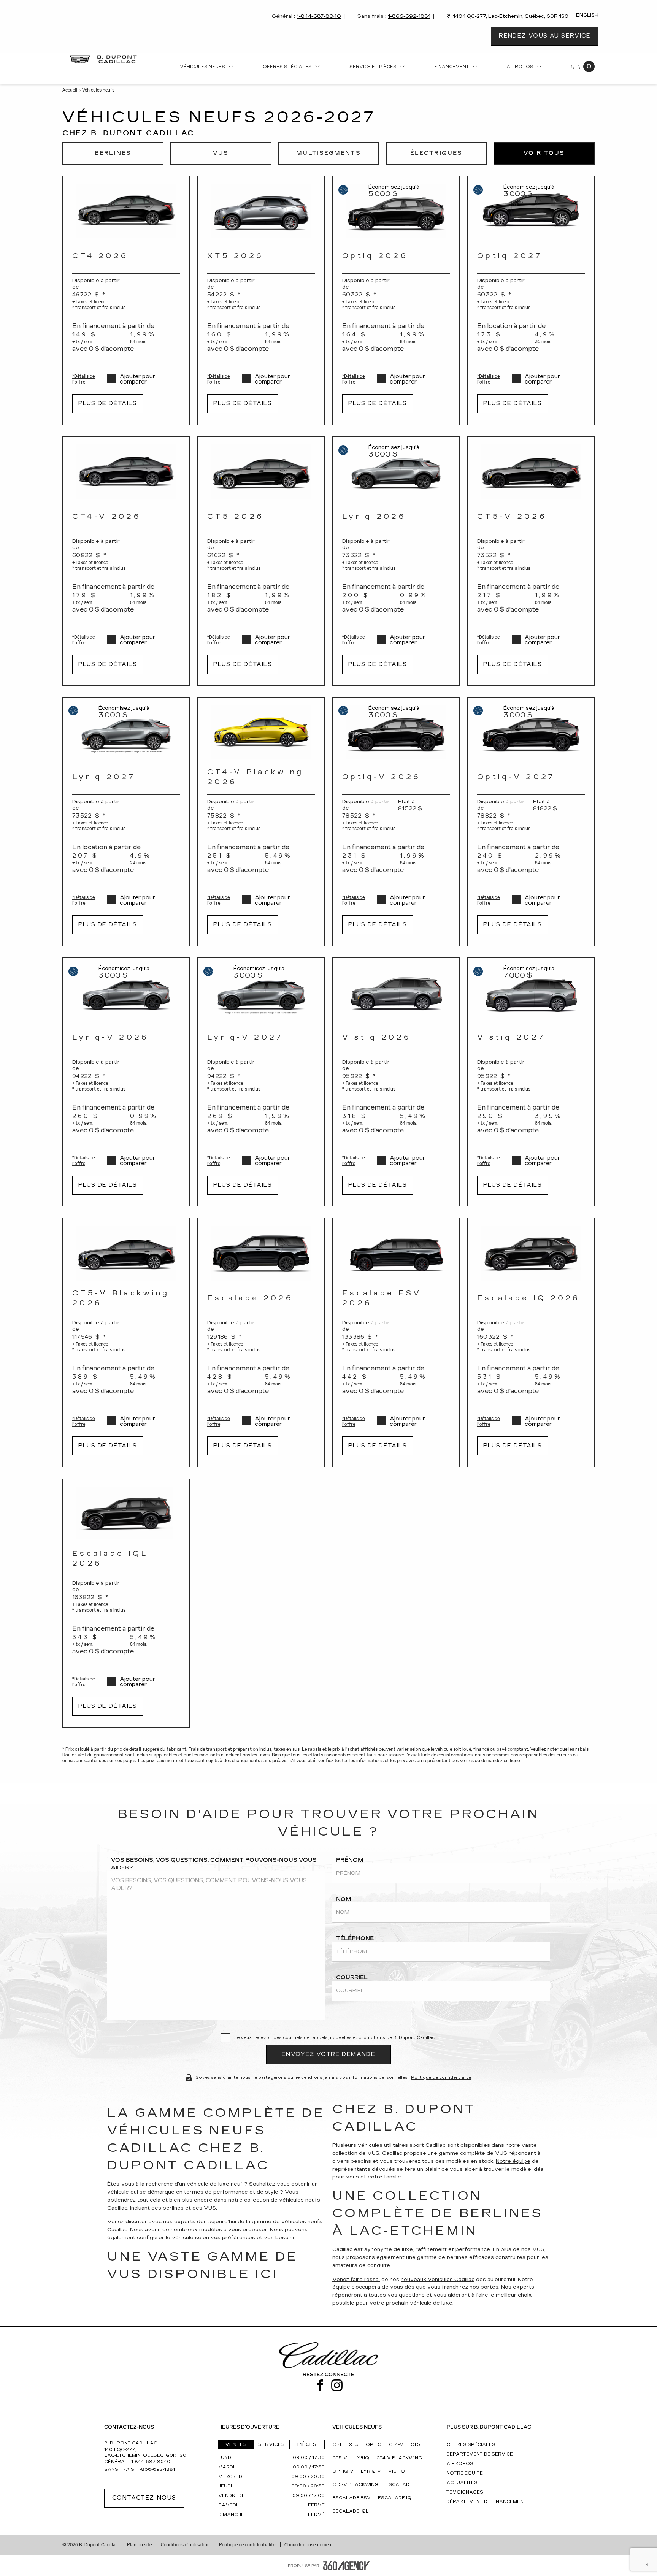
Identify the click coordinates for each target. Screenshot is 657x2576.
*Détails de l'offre (83, 379)
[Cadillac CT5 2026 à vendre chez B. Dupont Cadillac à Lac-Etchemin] (261, 472)
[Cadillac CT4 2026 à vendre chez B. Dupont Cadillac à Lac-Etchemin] (126, 211)
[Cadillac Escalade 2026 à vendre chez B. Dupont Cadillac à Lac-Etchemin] (261, 1253)
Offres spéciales (287, 67)
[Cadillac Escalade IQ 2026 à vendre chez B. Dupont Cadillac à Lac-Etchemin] (531, 1253)
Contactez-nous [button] (144, 2498)
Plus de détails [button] (108, 403)
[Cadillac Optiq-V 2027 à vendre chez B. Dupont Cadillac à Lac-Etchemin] (531, 732)
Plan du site (140, 2545)
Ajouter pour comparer (137, 379)
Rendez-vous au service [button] (545, 36)
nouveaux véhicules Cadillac (438, 2280)
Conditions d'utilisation (186, 2545)
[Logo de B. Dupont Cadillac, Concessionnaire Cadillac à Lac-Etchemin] (105, 59)
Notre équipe (513, 2161)
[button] (113, 153)
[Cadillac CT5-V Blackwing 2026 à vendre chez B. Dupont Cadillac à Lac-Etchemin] (126, 1253)
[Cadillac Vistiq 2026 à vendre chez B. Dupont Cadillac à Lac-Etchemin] (396, 993)
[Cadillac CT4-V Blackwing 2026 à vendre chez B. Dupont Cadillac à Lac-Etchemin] (261, 732)
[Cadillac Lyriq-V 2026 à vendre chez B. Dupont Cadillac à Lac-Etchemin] (126, 993)
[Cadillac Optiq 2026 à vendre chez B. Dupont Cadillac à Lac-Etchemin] (396, 211)
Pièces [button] (307, 2444)
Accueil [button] (70, 90)
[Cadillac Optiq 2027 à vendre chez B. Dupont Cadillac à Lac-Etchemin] (531, 211)
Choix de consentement (309, 2545)
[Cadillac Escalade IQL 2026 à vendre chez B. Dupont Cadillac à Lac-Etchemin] (126, 1514)
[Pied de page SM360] (346, 2566)
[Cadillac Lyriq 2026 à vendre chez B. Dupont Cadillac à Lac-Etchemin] (396, 472)
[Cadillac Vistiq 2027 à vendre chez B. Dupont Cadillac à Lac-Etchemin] (531, 993)
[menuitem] (207, 68)
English (587, 15)
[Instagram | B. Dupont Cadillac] (337, 2386)
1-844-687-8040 (319, 16)
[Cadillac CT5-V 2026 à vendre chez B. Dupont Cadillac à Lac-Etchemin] (531, 472)
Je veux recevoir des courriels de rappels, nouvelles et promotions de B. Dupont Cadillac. (335, 2038)
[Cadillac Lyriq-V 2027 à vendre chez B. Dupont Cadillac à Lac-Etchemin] (261, 993)
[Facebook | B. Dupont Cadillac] (320, 2386)
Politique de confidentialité (441, 2077)
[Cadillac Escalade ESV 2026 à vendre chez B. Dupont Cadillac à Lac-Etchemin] (396, 1253)
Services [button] (271, 2444)
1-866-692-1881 (409, 16)
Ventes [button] (236, 2444)
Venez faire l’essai (356, 2280)
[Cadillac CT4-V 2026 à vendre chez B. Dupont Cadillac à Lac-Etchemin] (126, 472)
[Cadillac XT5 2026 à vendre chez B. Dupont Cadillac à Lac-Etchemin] (261, 211)
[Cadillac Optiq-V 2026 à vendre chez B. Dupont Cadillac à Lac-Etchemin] (396, 732)
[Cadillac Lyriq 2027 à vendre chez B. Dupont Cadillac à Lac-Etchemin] (126, 732)
